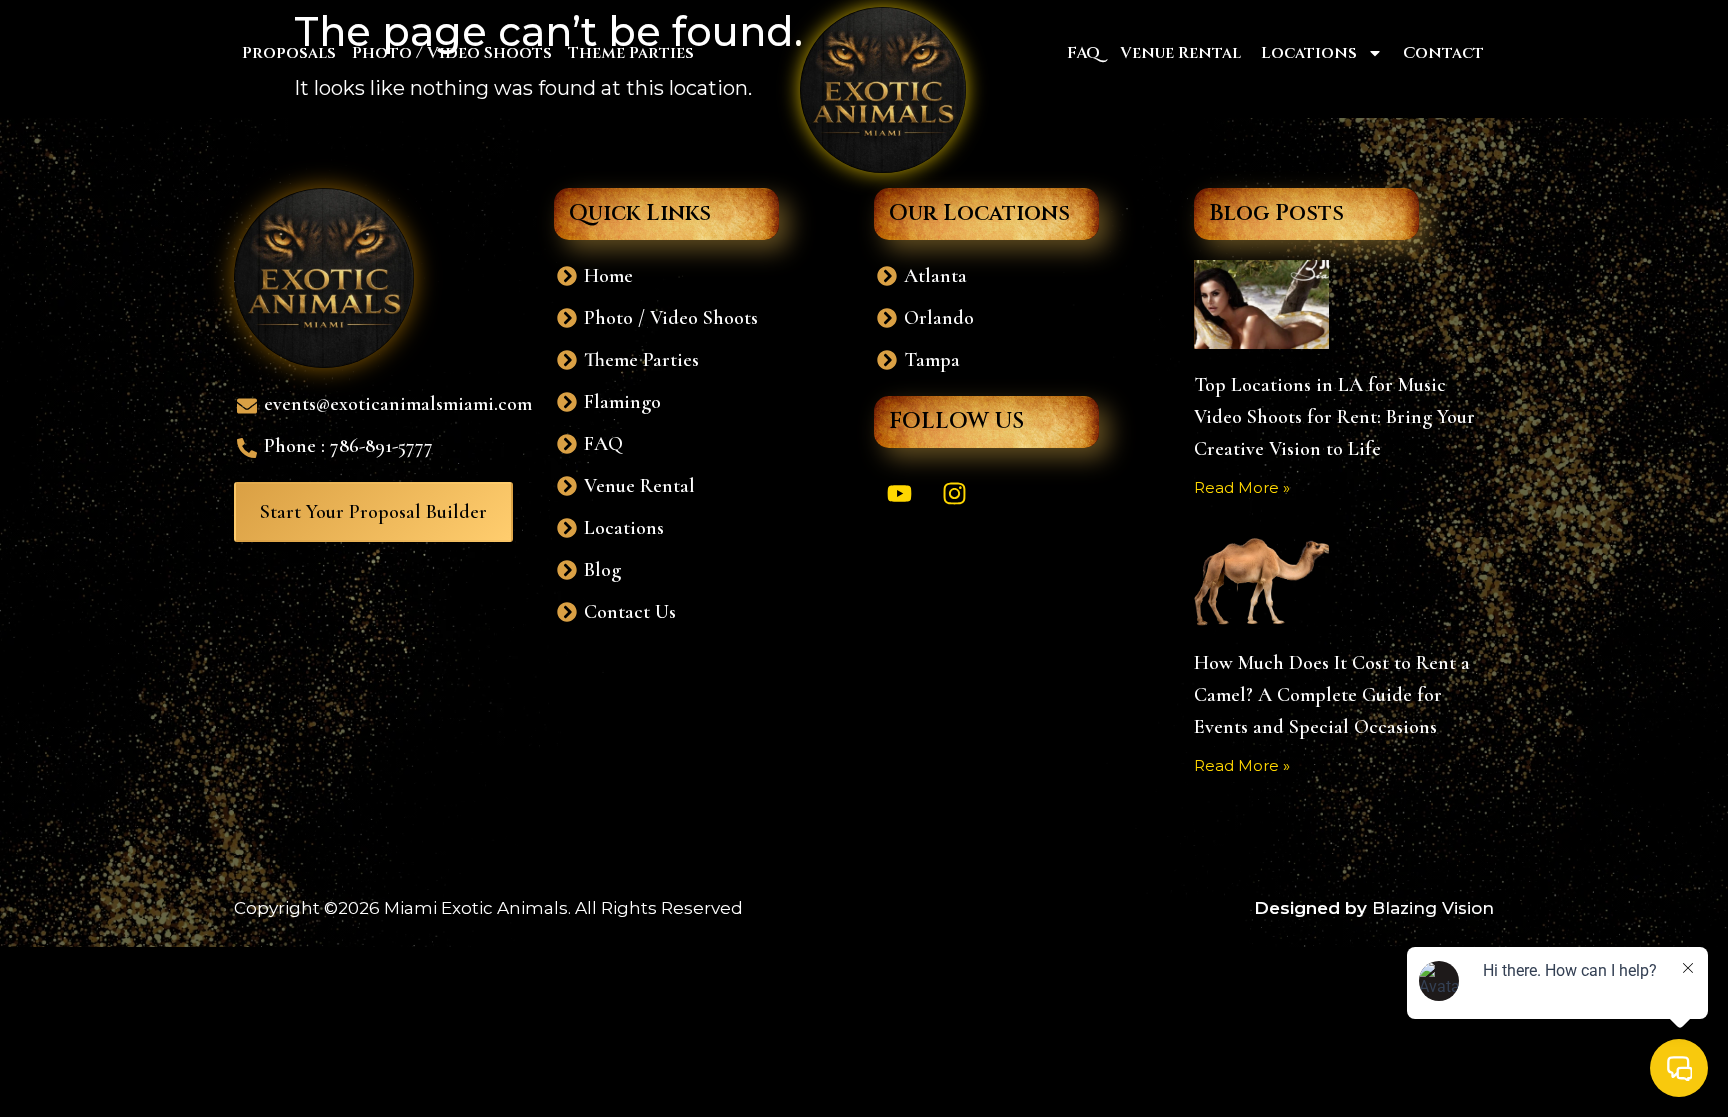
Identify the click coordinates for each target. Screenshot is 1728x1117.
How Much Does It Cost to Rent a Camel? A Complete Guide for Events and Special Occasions (1332, 695)
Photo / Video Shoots (452, 53)
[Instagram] (954, 493)
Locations (1309, 53)
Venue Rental (1180, 53)
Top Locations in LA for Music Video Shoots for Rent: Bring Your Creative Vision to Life (1334, 417)
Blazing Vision (1433, 908)
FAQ (1083, 53)
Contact (1443, 53)
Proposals (289, 53)
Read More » (1242, 487)
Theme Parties (631, 53)
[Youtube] (899, 493)
